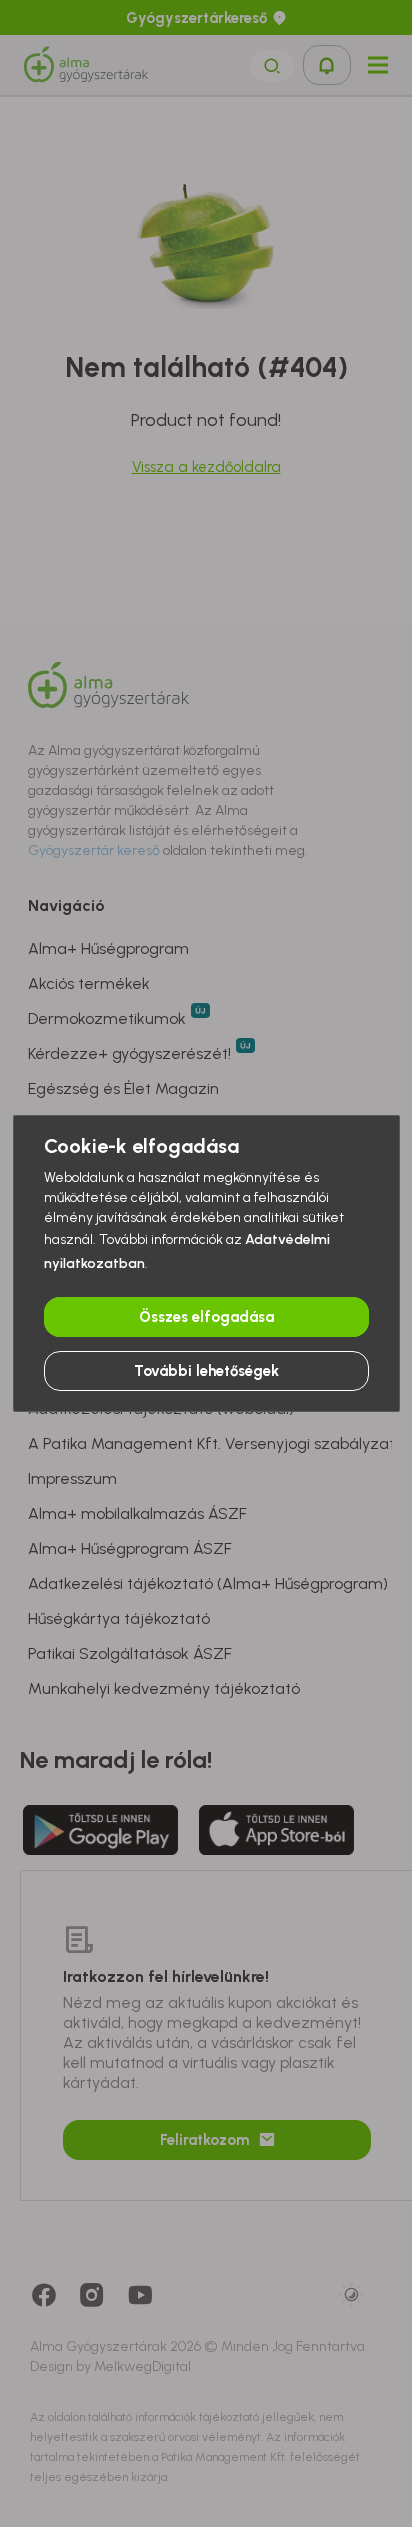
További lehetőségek (206, 1371)
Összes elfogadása (206, 1317)
